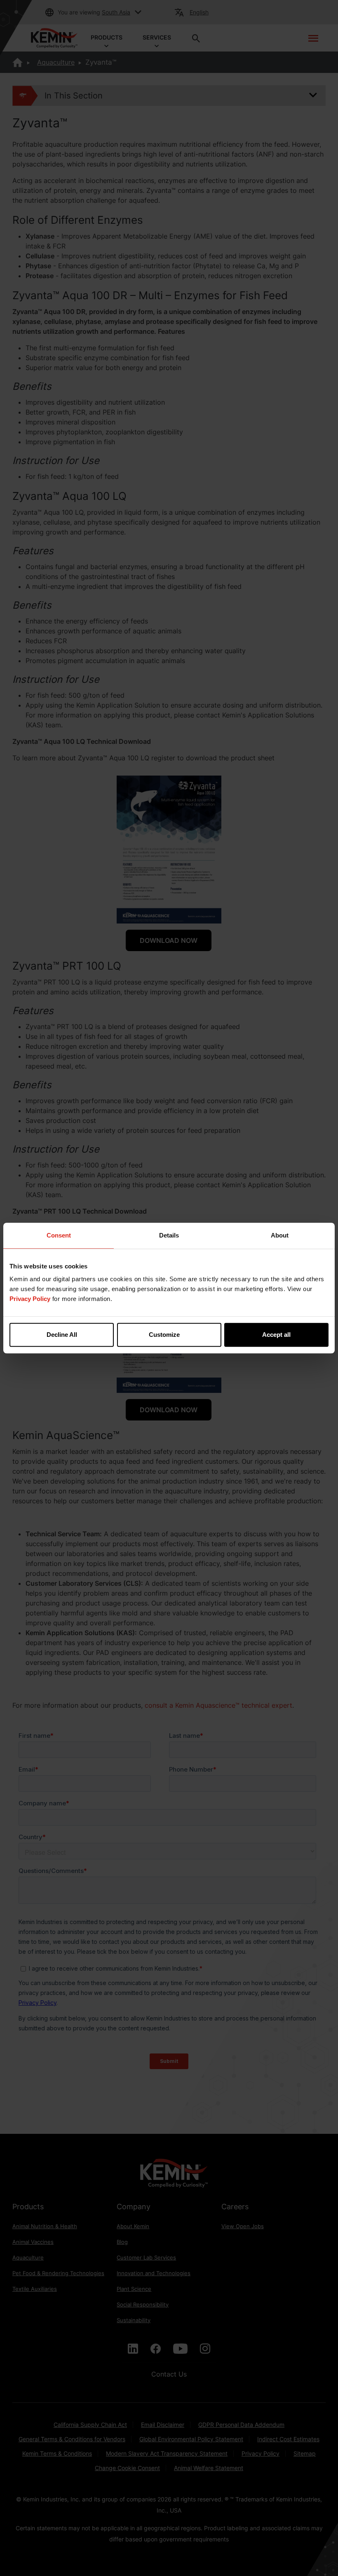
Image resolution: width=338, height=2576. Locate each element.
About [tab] (280, 1235)
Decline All (62, 1335)
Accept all (276, 1335)
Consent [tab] (59, 1235)
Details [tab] (169, 1235)
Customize (164, 1335)
